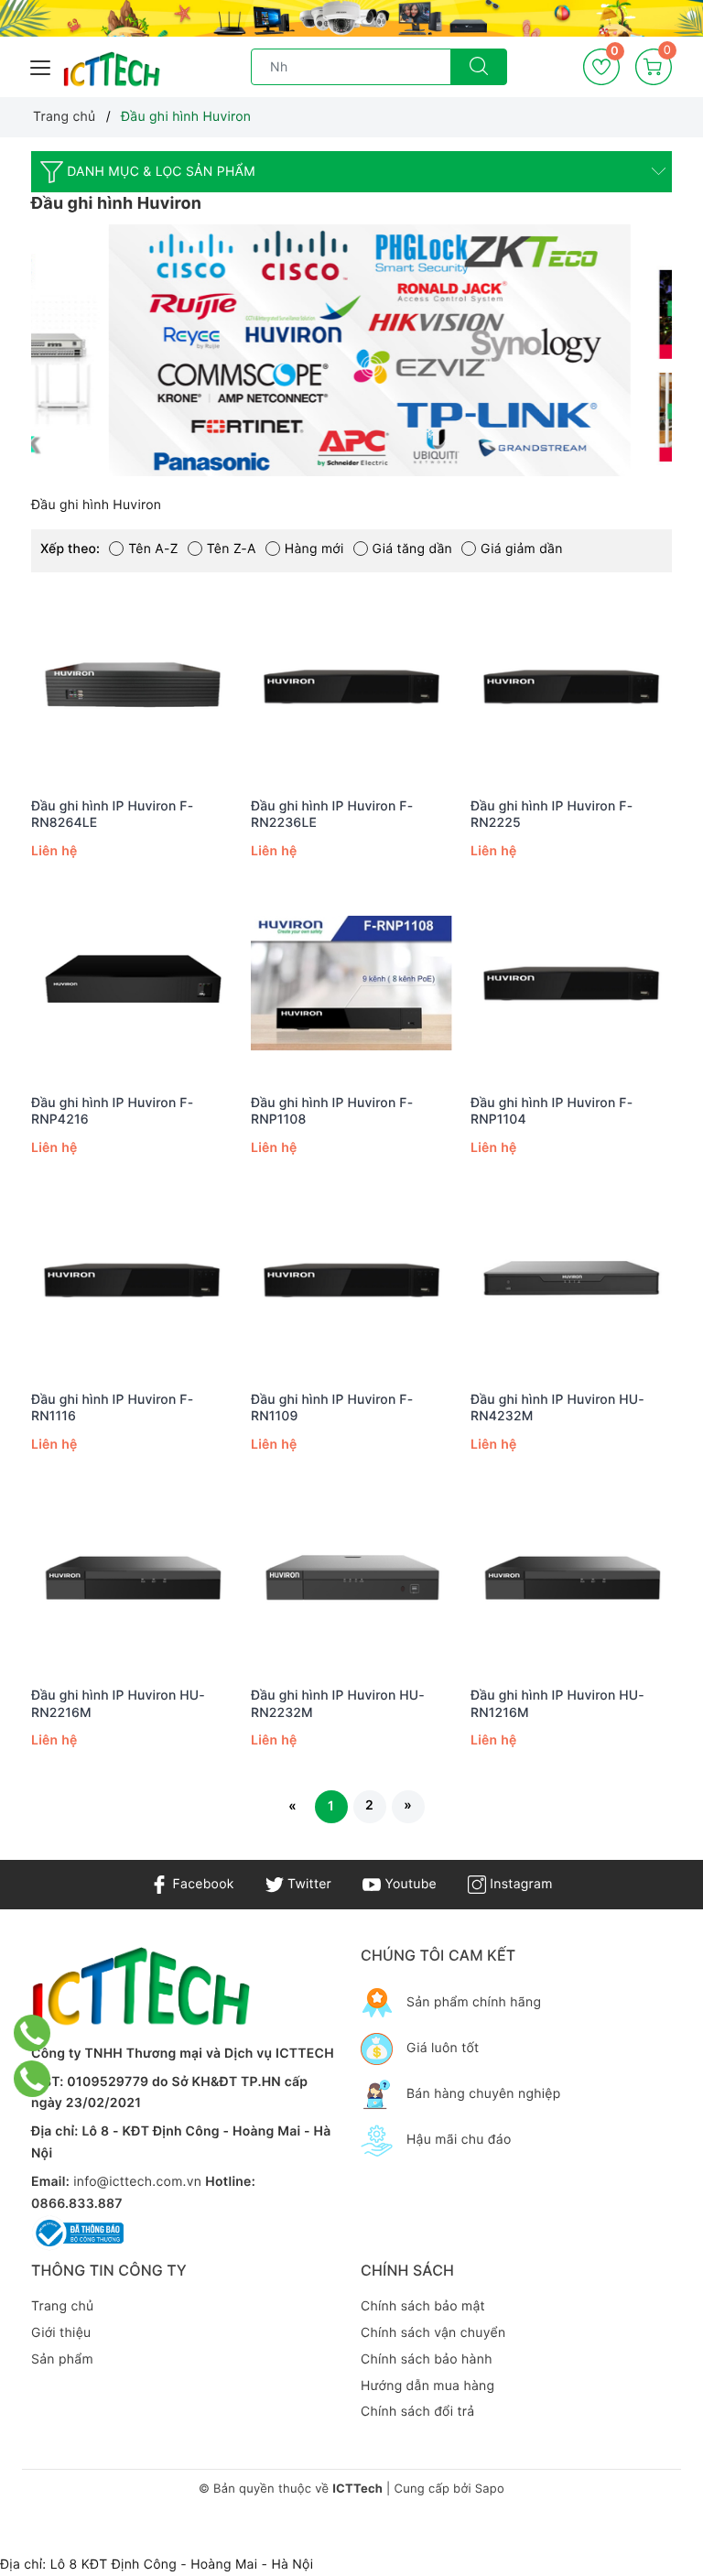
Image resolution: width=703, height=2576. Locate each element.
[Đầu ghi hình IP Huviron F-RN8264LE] (132, 687)
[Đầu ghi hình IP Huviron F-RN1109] (351, 1280)
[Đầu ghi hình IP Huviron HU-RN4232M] (571, 1280)
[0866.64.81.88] (32, 2079)
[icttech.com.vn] (112, 70)
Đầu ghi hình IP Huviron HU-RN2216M (118, 1704)
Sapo (490, 2489)
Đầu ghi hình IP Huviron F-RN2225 (552, 815)
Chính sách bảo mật (423, 2306)
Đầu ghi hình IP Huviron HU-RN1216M (557, 1704)
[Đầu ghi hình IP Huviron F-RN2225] (571, 687)
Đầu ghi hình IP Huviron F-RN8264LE (112, 815)
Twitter (308, 1884)
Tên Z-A (232, 549)
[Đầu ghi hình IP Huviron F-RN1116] (132, 1280)
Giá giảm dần (522, 549)
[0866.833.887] (32, 2033)
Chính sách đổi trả (417, 2412)
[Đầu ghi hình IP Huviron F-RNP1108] (351, 984)
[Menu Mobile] (41, 65)
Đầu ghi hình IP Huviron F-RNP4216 (112, 1111)
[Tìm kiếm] (479, 67)
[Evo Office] (351, 18)
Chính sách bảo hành (427, 2359)
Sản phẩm (62, 2359)
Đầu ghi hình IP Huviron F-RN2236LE (332, 815)
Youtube (409, 1884)
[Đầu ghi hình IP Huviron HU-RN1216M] (571, 1576)
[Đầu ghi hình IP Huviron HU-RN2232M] (351, 1576)
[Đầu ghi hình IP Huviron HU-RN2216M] (132, 1576)
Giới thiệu (61, 2333)
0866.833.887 (77, 2204)
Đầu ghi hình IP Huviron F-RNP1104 (552, 1111)
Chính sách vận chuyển (433, 2333)
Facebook (201, 1884)
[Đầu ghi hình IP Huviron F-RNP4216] (132, 984)
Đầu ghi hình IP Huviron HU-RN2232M (338, 1704)
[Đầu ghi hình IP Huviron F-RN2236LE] (351, 687)
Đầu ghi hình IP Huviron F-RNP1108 (332, 1111)
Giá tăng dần (412, 549)
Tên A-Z (153, 549)
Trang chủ (62, 2306)
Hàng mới (314, 549)
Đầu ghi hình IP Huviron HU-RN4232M (557, 1408)
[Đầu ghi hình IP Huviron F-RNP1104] (571, 984)
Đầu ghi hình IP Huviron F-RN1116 (112, 1408)
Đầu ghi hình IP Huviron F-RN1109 (332, 1408)
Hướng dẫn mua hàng (427, 2386)
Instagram (519, 1884)
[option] (351, 350)
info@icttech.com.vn (137, 2182)
